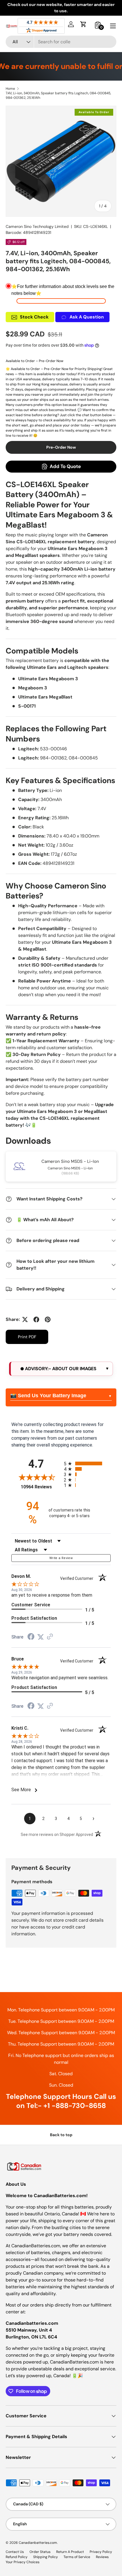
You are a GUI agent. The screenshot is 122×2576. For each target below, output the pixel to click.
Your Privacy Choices (23, 2562)
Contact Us (15, 2552)
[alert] (61, 1369)
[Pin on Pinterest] (48, 1319)
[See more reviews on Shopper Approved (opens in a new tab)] (50, 1637)
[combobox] (61, 42)
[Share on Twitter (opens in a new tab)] (41, 1637)
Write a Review (61, 1558)
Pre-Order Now (61, 447)
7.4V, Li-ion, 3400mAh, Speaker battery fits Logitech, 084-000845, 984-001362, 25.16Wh (58, 95)
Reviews (102, 2557)
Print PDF (27, 1337)
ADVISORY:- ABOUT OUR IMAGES (60, 1369)
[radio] (87, 1463)
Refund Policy (17, 2557)
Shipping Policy (46, 2557)
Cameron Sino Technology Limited (37, 226)
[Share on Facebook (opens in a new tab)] (31, 1637)
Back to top (61, 2135)
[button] (83, 24)
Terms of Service (77, 2557)
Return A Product (70, 2552)
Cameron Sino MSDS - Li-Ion (70, 1161)
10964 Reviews (41, 1487)
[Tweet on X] (25, 1319)
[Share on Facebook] (36, 1319)
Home (10, 89)
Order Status (40, 2552)
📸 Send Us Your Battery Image (48, 1396)
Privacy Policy (101, 2552)
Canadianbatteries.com (38, 2543)
